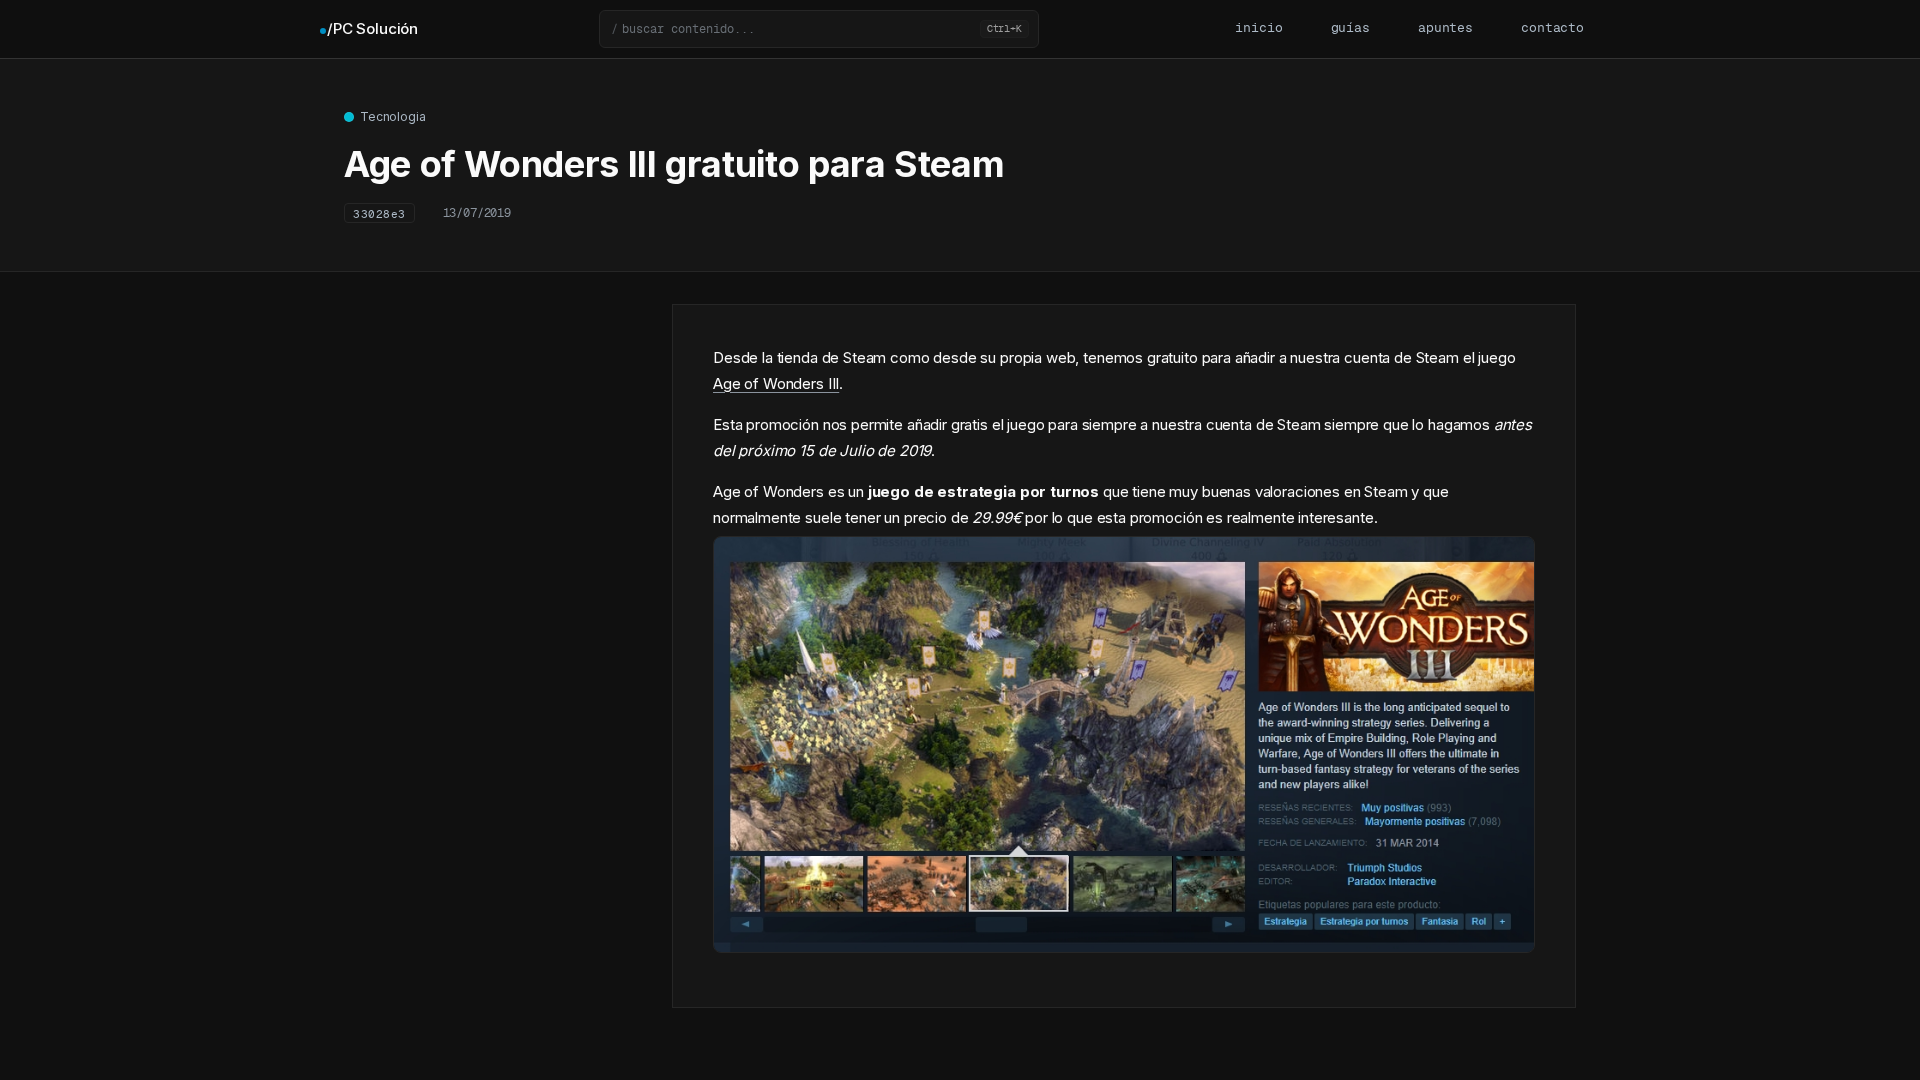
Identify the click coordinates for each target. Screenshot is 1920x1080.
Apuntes (1445, 28)
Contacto (1552, 28)
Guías (1350, 28)
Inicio (1258, 28)
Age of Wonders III (776, 383)
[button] (819, 29)
